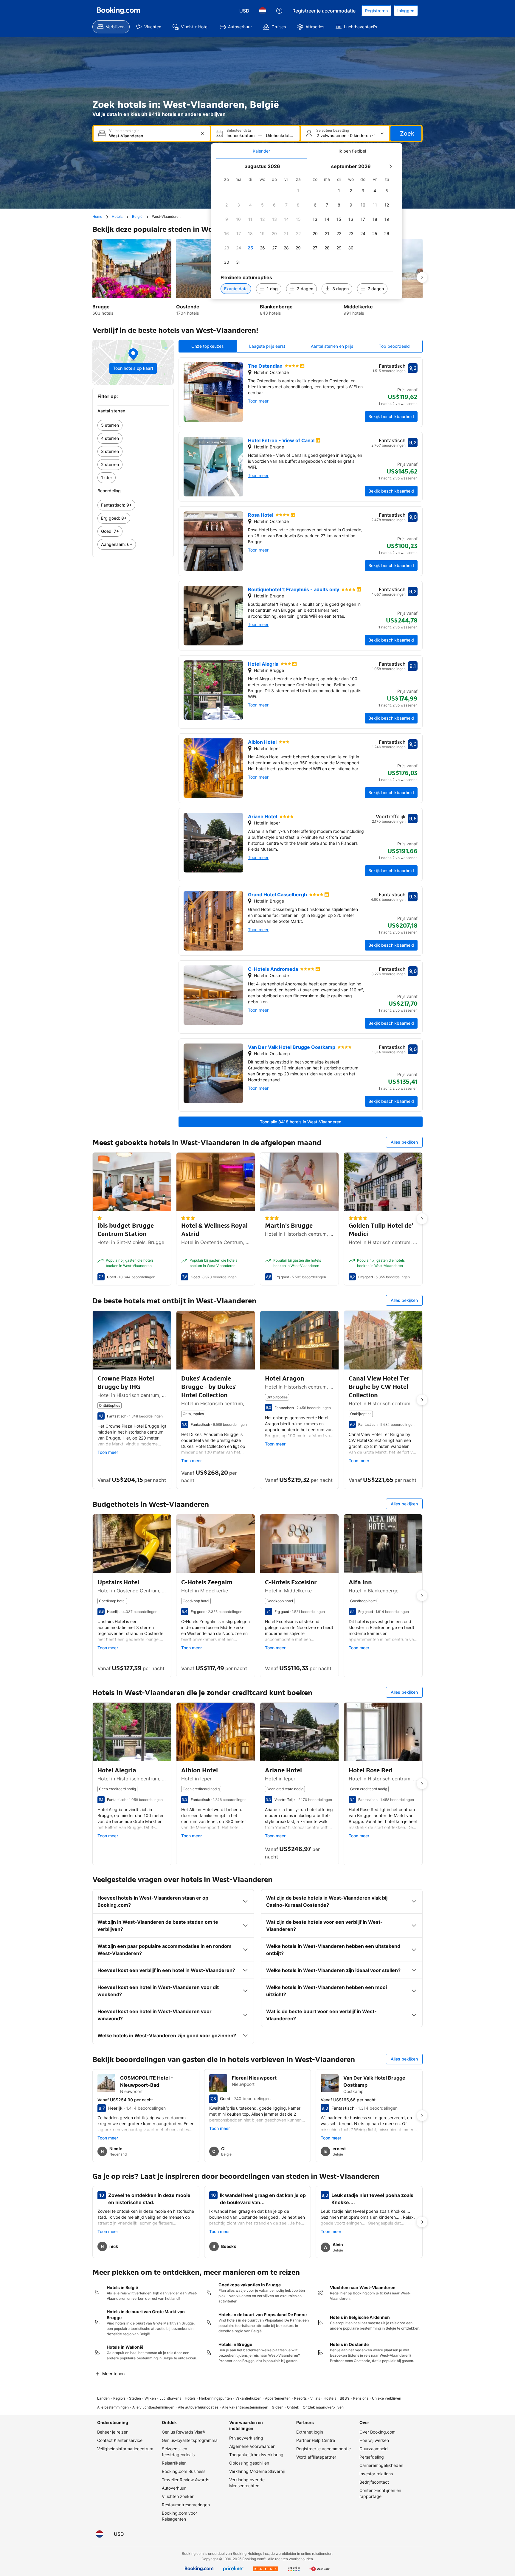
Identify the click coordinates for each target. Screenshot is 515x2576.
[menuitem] (111, 27)
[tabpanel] (307, 229)
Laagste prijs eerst (267, 346)
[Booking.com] (119, 11)
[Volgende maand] (390, 166)
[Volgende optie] (422, 277)
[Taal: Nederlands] (263, 11)
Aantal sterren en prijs (332, 346)
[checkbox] (298, 191)
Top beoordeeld (394, 346)
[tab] (261, 151)
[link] (133, 425)
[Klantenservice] (279, 11)
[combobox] (152, 136)
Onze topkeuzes (207, 346)
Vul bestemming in (124, 131)
